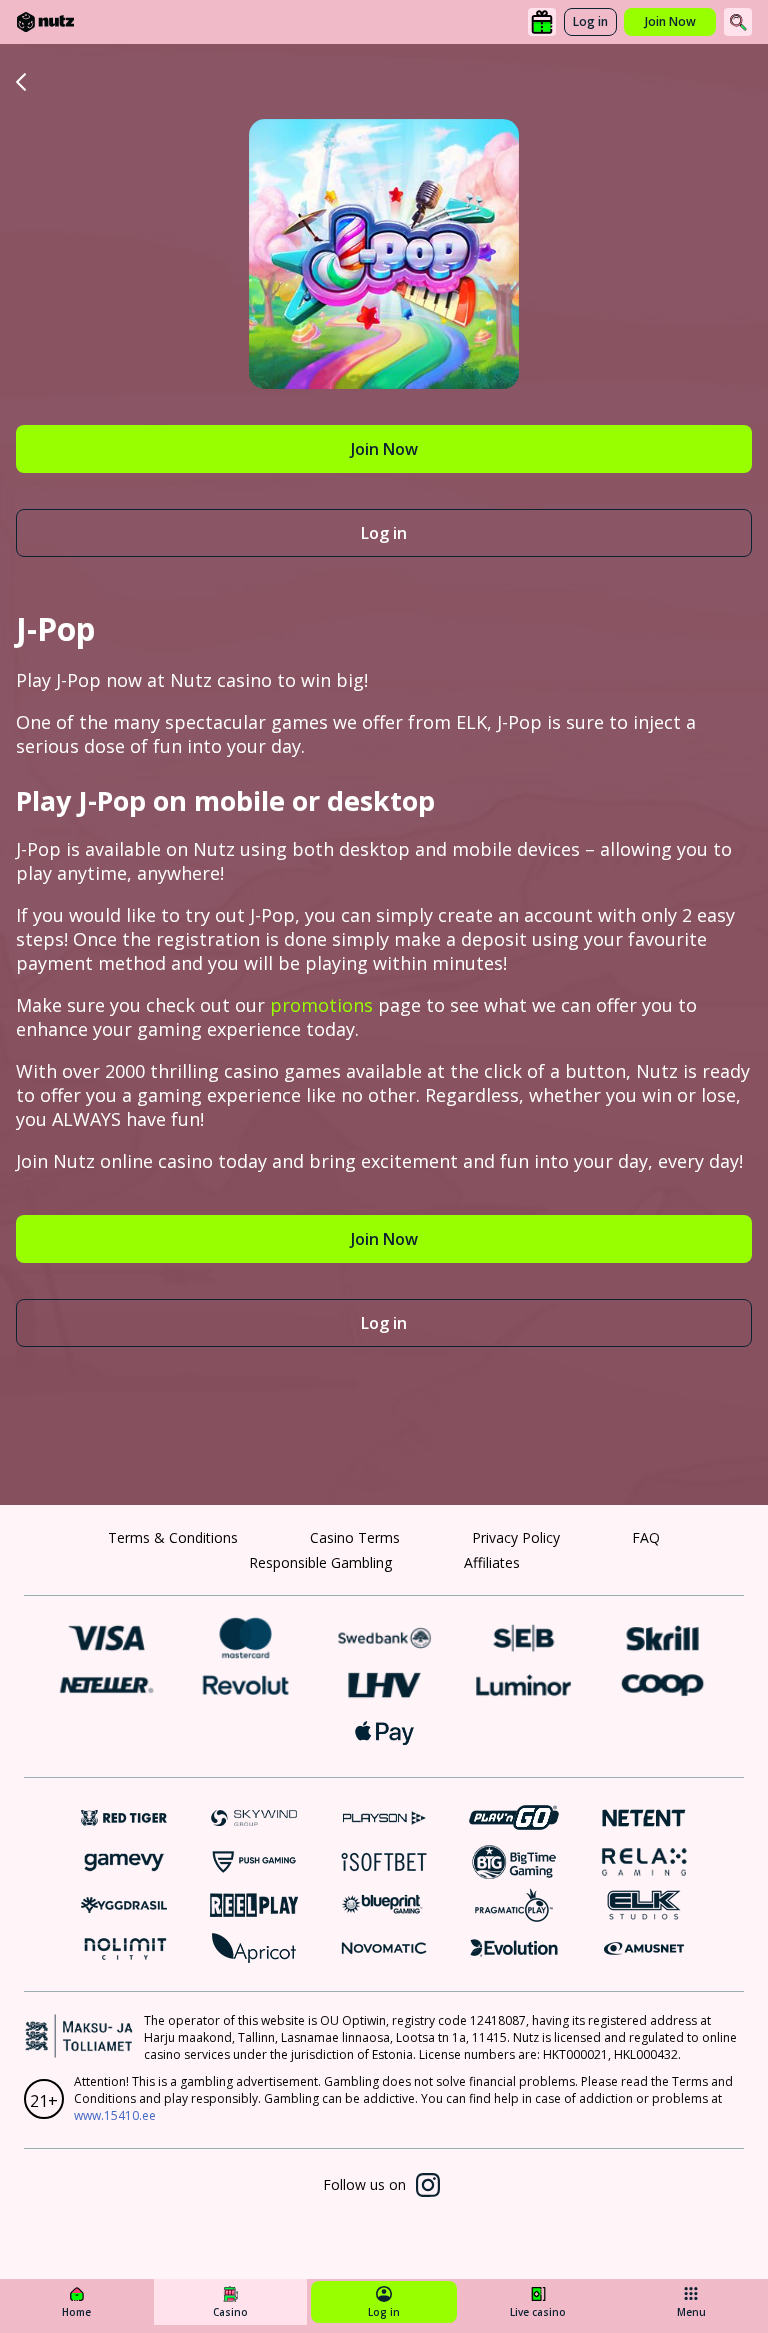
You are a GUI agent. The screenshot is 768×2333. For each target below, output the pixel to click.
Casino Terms (355, 1537)
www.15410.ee (115, 2115)
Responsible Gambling (320, 1562)
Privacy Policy (516, 1537)
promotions (321, 1005)
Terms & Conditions (173, 1537)
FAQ (646, 1537)
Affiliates (492, 1562)
